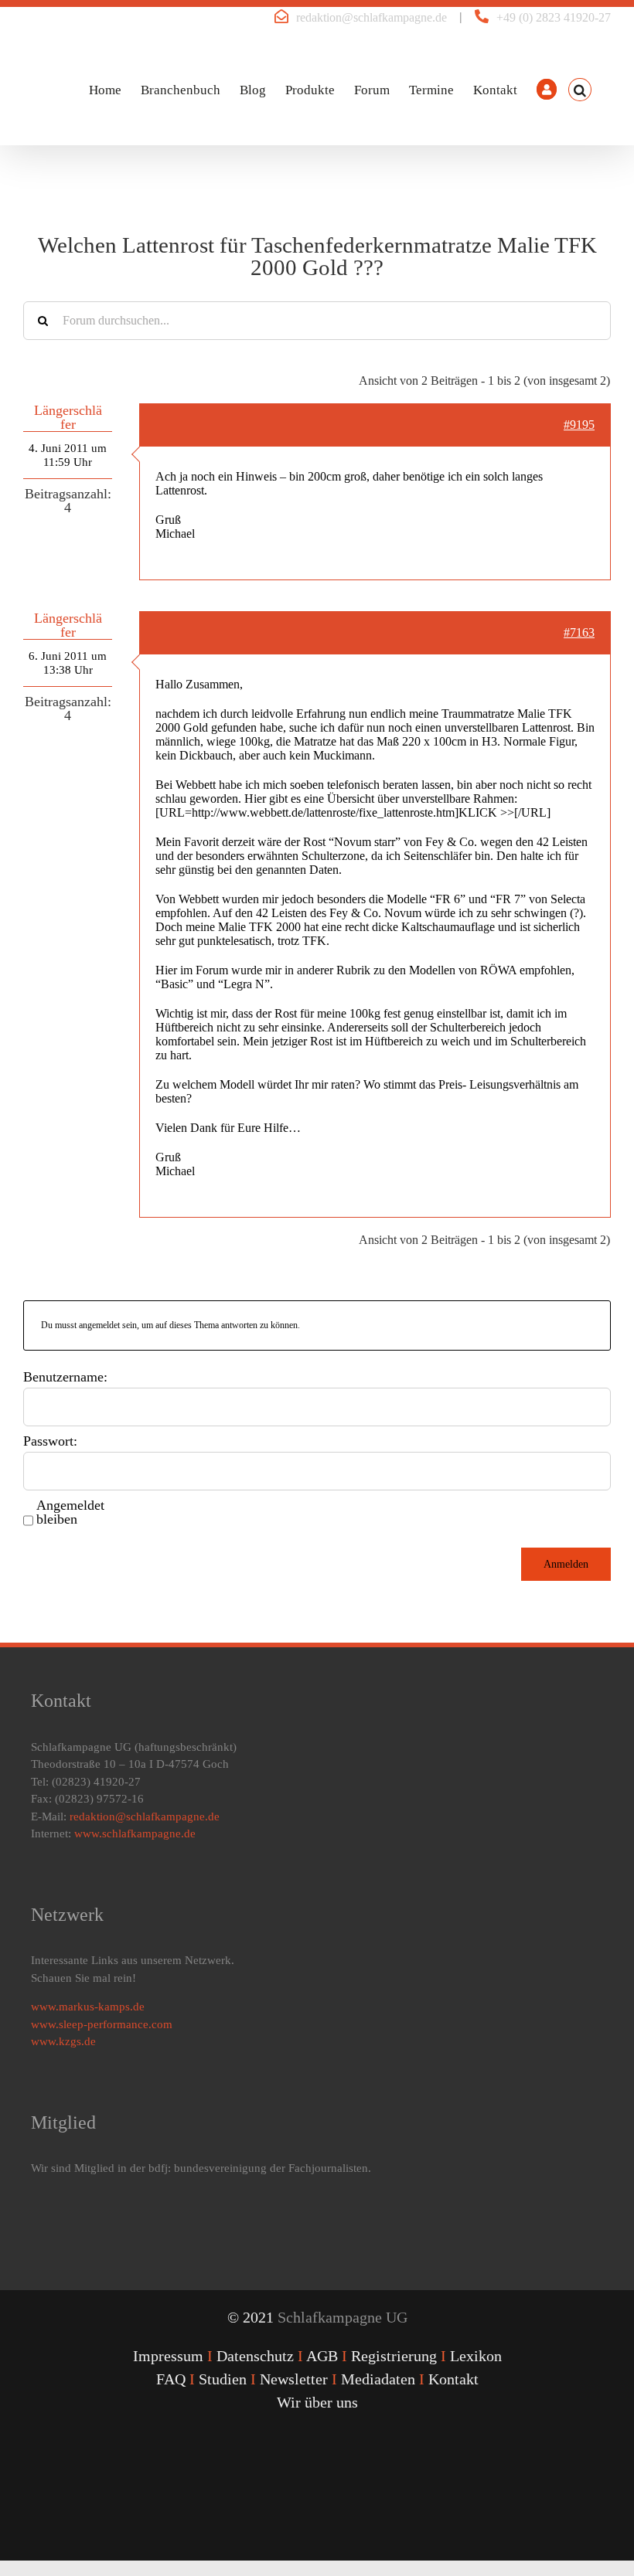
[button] (580, 90)
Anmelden (566, 1564)
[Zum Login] (547, 90)
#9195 (579, 425)
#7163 (579, 632)
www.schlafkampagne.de (135, 1833)
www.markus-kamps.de (88, 2007)
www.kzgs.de (63, 2041)
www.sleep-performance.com (102, 2024)
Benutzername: (65, 1377)
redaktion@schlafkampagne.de (372, 17)
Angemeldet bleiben (70, 1512)
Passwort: (50, 1441)
